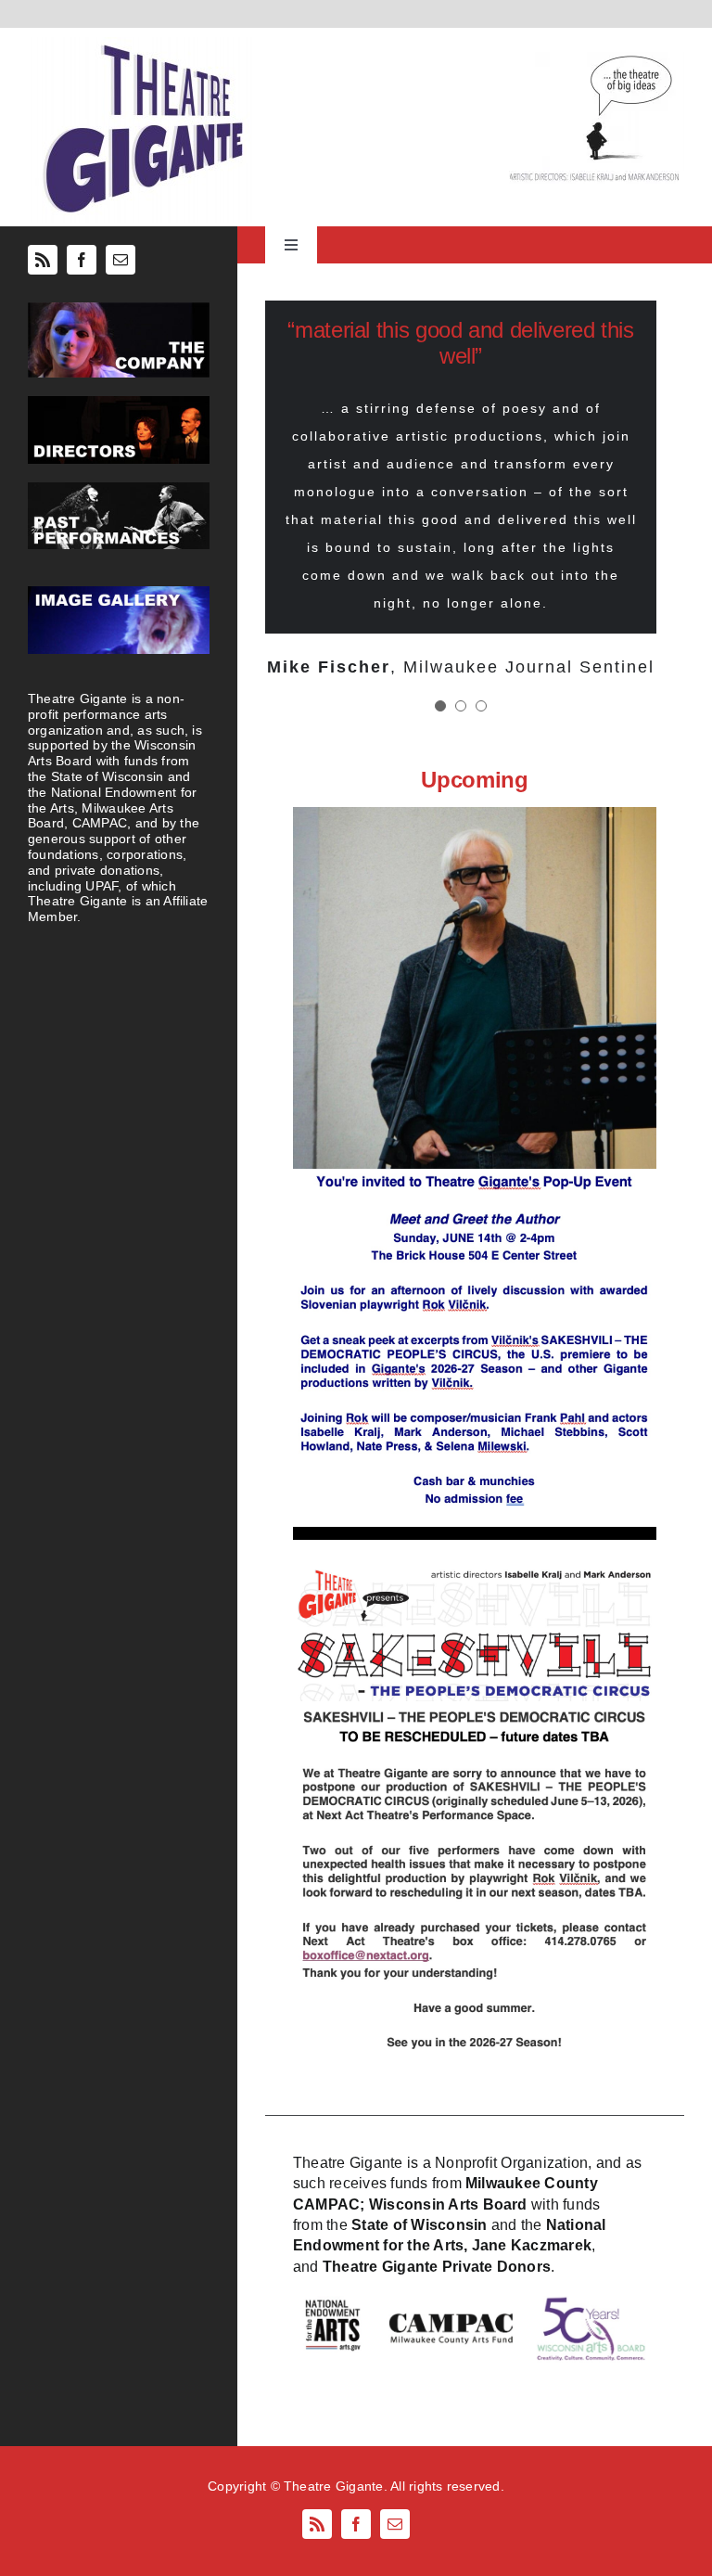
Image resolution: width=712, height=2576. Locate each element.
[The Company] (119, 309)
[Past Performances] (119, 489)
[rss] (43, 260)
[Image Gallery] (119, 593)
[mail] (121, 260)
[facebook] (82, 260)
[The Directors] (119, 403)
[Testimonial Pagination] (440, 706)
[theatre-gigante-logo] (141, 44)
